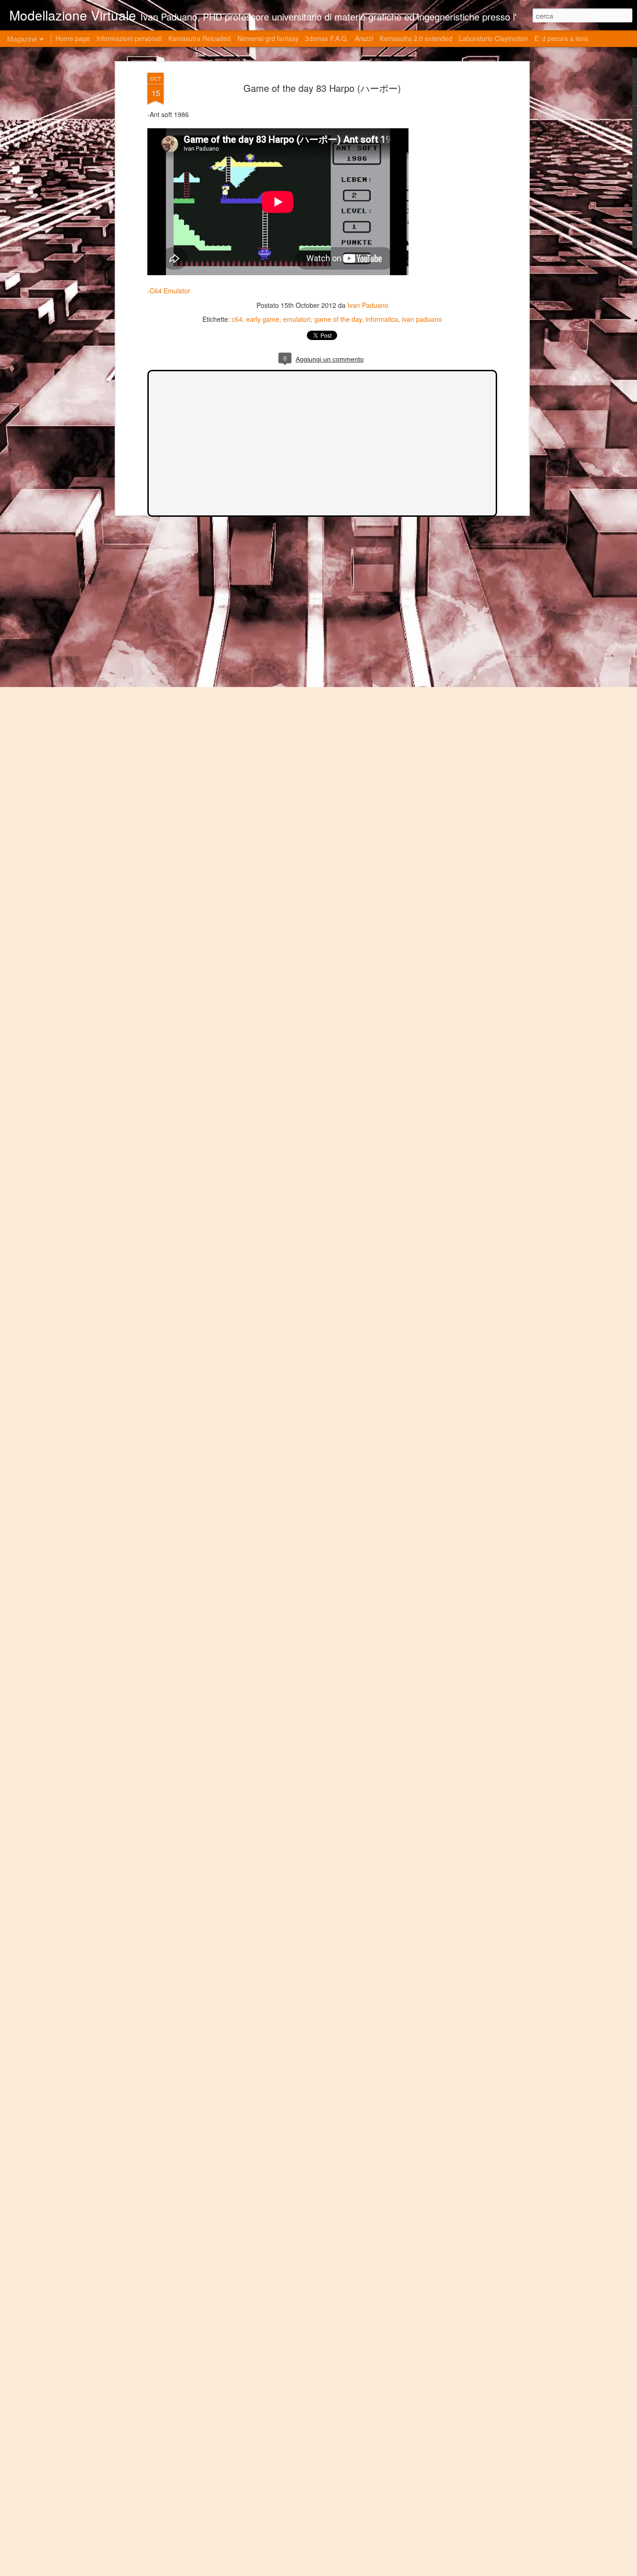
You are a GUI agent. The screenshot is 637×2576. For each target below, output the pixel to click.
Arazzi (364, 38)
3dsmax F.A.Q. (327, 38)
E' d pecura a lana (561, 38)
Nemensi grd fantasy (268, 38)
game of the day (338, 319)
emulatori (297, 319)
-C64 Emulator (169, 291)
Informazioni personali (129, 38)
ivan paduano (422, 319)
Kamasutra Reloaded (200, 38)
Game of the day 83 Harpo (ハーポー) (322, 88)
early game (263, 319)
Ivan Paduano (368, 305)
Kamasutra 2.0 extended (416, 38)
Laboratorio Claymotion (493, 38)
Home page (73, 38)
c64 (237, 319)
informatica (382, 319)
